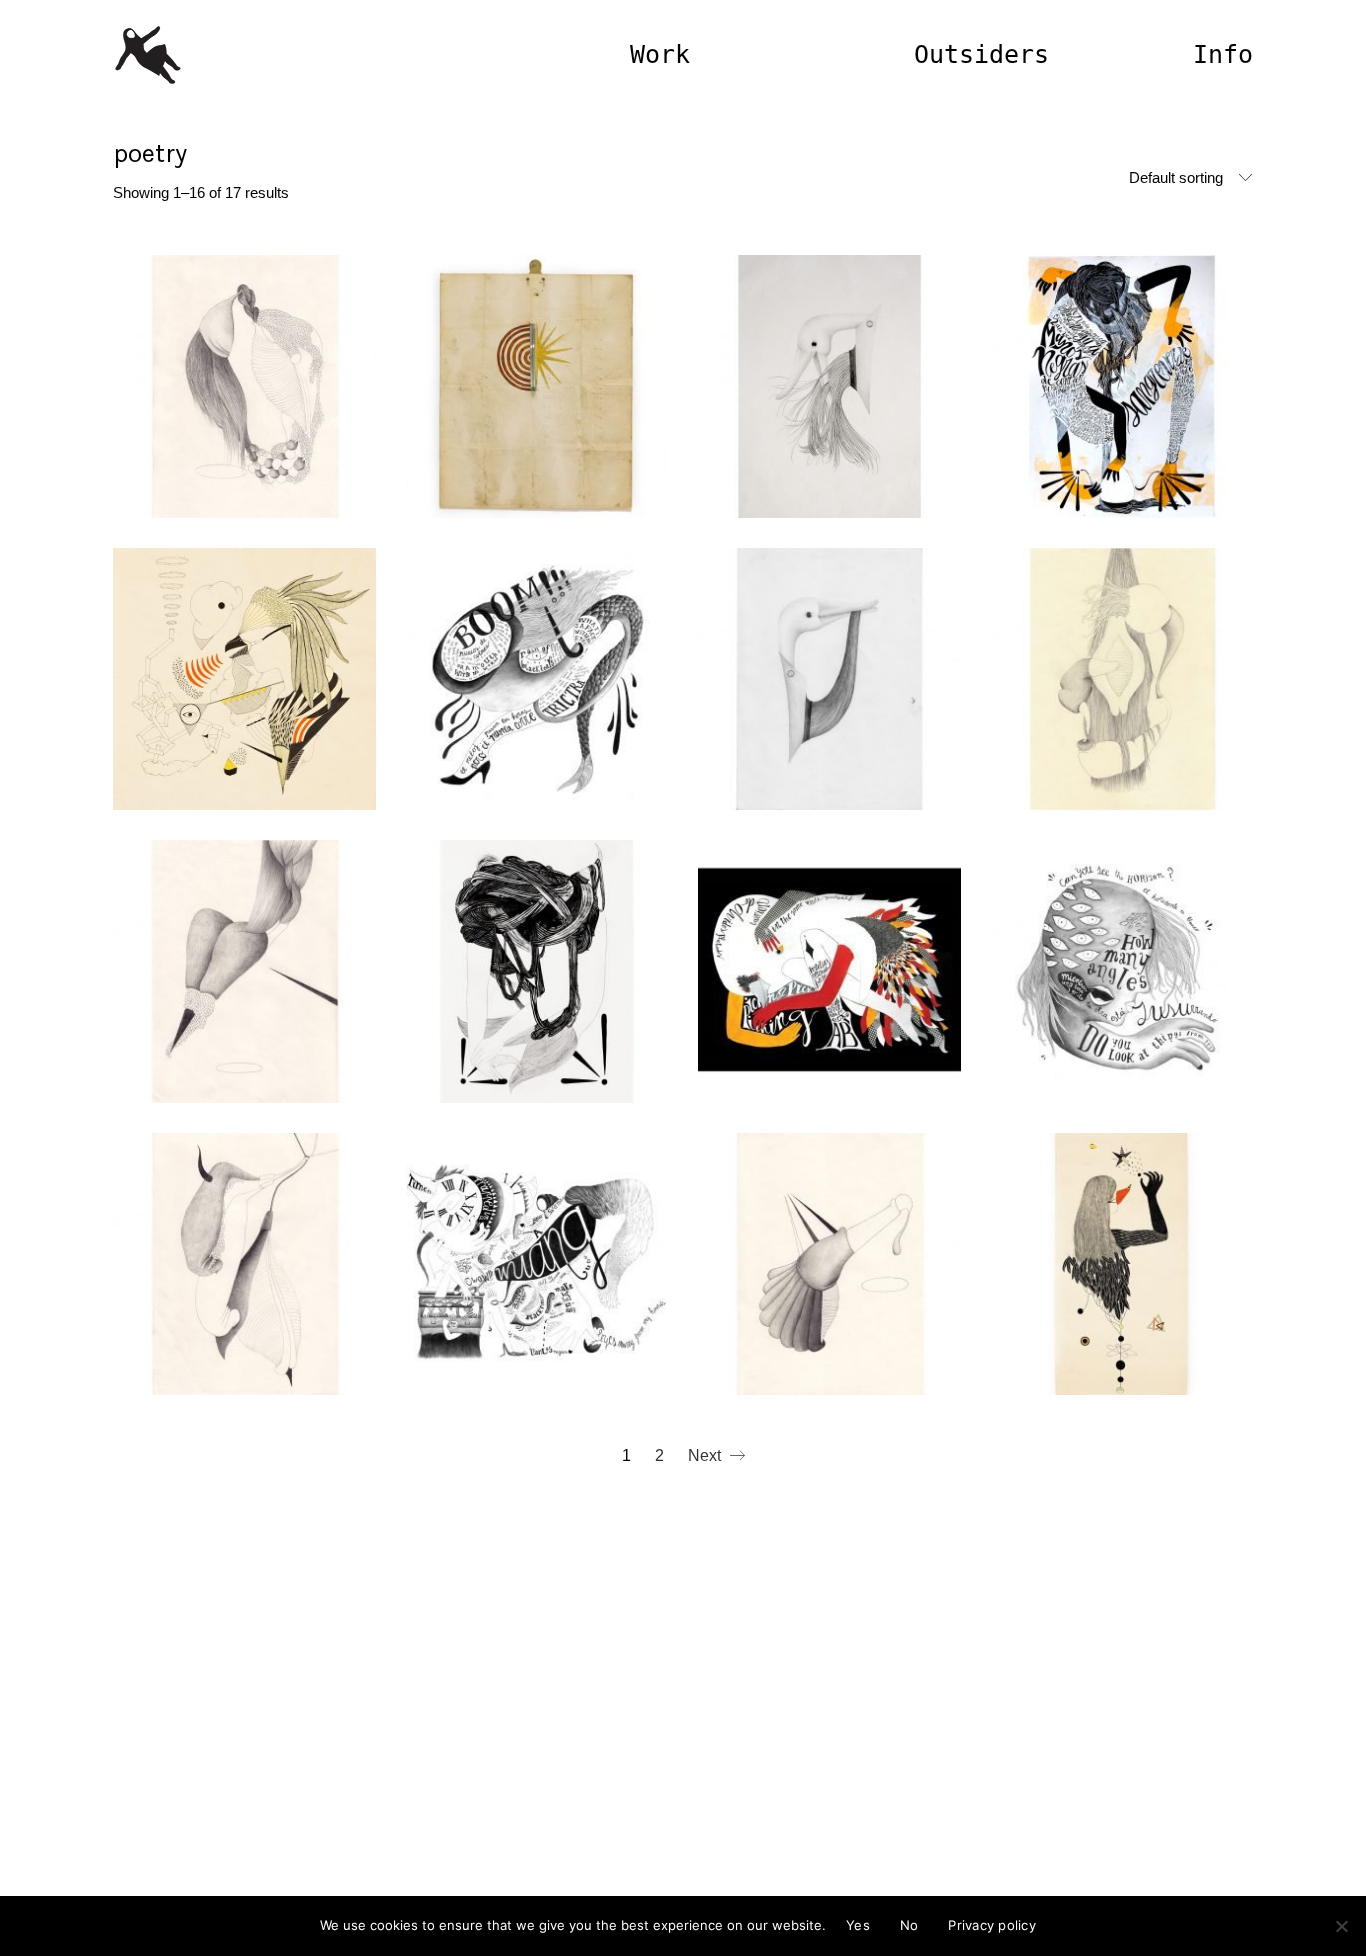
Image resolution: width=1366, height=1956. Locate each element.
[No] (1341, 1926)
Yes (858, 1925)
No (909, 1925)
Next (706, 1455)
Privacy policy (992, 1925)
